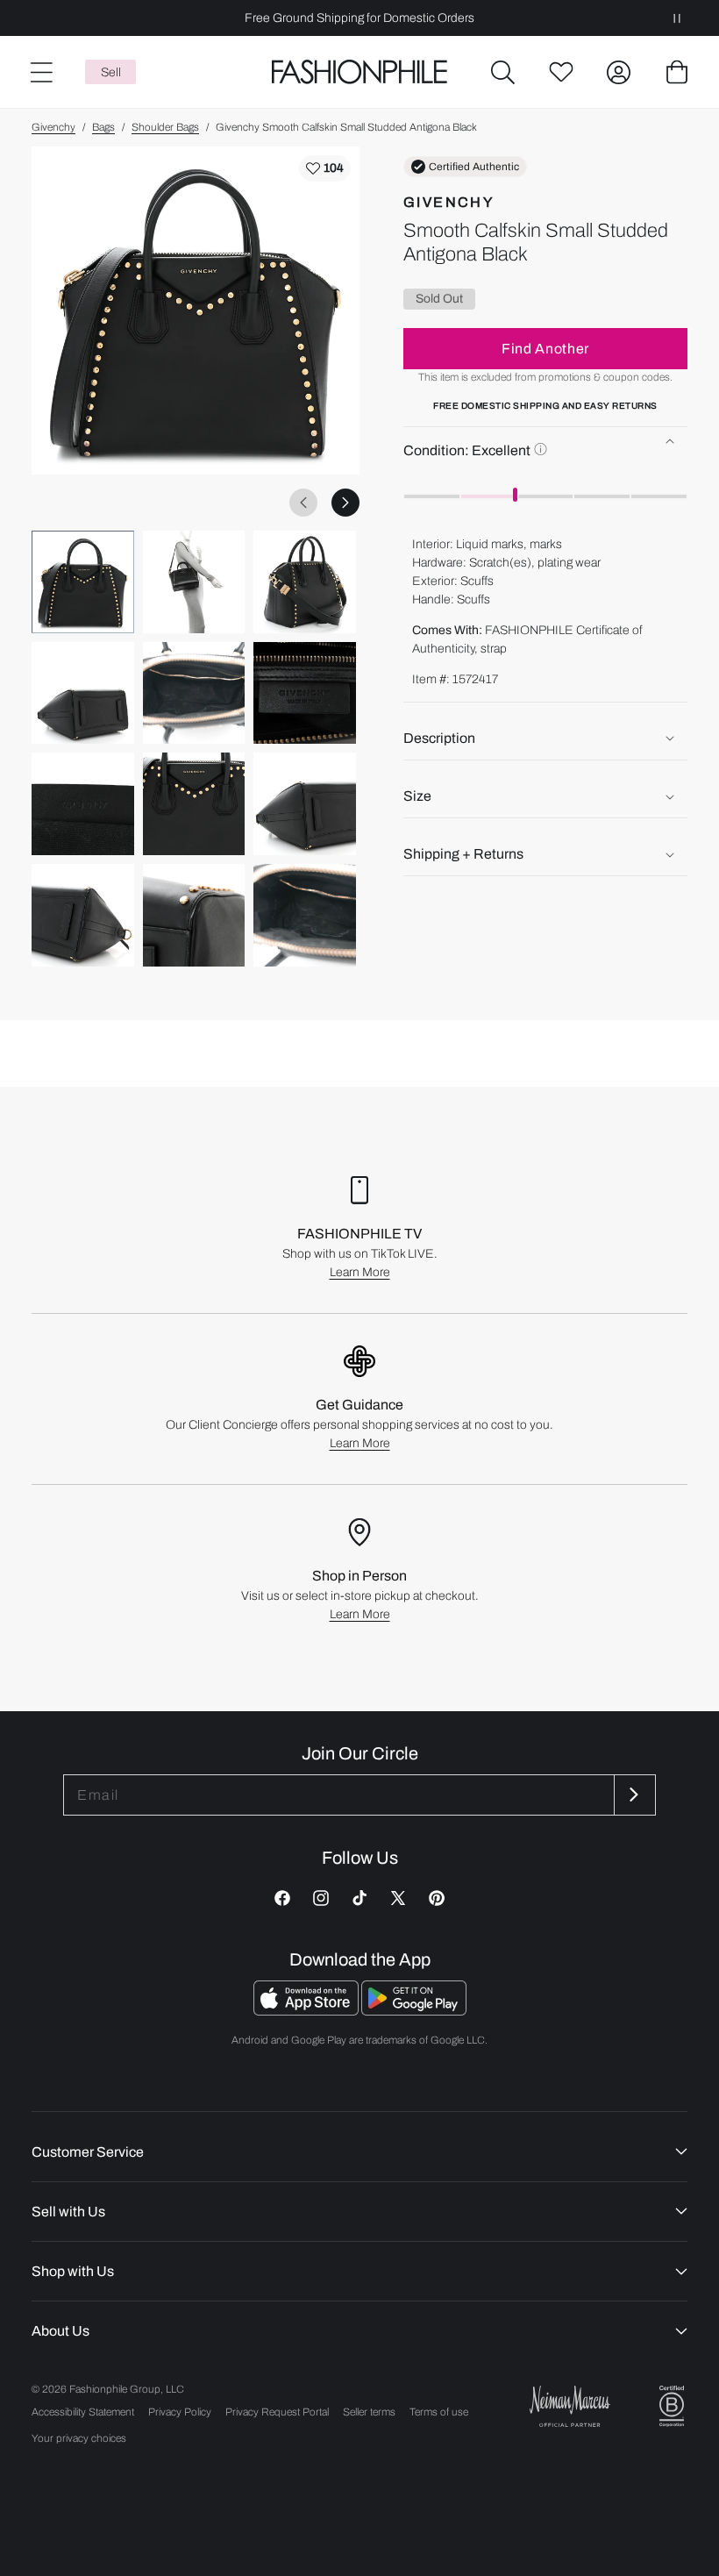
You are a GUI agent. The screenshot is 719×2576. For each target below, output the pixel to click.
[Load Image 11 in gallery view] (194, 915)
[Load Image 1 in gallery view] (83, 582)
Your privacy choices (79, 2438)
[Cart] (677, 72)
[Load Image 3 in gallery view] (305, 582)
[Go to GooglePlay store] (414, 2011)
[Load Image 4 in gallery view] (83, 693)
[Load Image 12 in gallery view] (305, 915)
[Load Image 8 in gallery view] (194, 804)
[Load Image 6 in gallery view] (305, 693)
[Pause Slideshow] (677, 18)
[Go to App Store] (307, 2011)
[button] (503, 72)
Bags (103, 127)
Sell (111, 72)
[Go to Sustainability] (672, 2406)
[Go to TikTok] (359, 1898)
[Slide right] (345, 503)
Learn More (360, 1272)
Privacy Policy (180, 2412)
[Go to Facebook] (282, 1898)
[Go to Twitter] (398, 1898)
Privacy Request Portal (277, 2412)
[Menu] (40, 72)
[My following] (561, 72)
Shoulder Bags (165, 127)
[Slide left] (303, 503)
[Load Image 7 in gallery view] (83, 804)
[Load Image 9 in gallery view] (305, 804)
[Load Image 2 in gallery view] (194, 582)
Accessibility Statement (83, 2412)
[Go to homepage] (359, 72)
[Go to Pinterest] (437, 1898)
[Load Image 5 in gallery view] (194, 693)
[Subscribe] (633, 1795)
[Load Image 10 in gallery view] (83, 915)
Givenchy (53, 127)
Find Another (545, 349)
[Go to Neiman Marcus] (570, 2406)
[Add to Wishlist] (325, 168)
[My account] (619, 72)
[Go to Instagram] (321, 1898)
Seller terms (369, 2412)
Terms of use (439, 2412)
